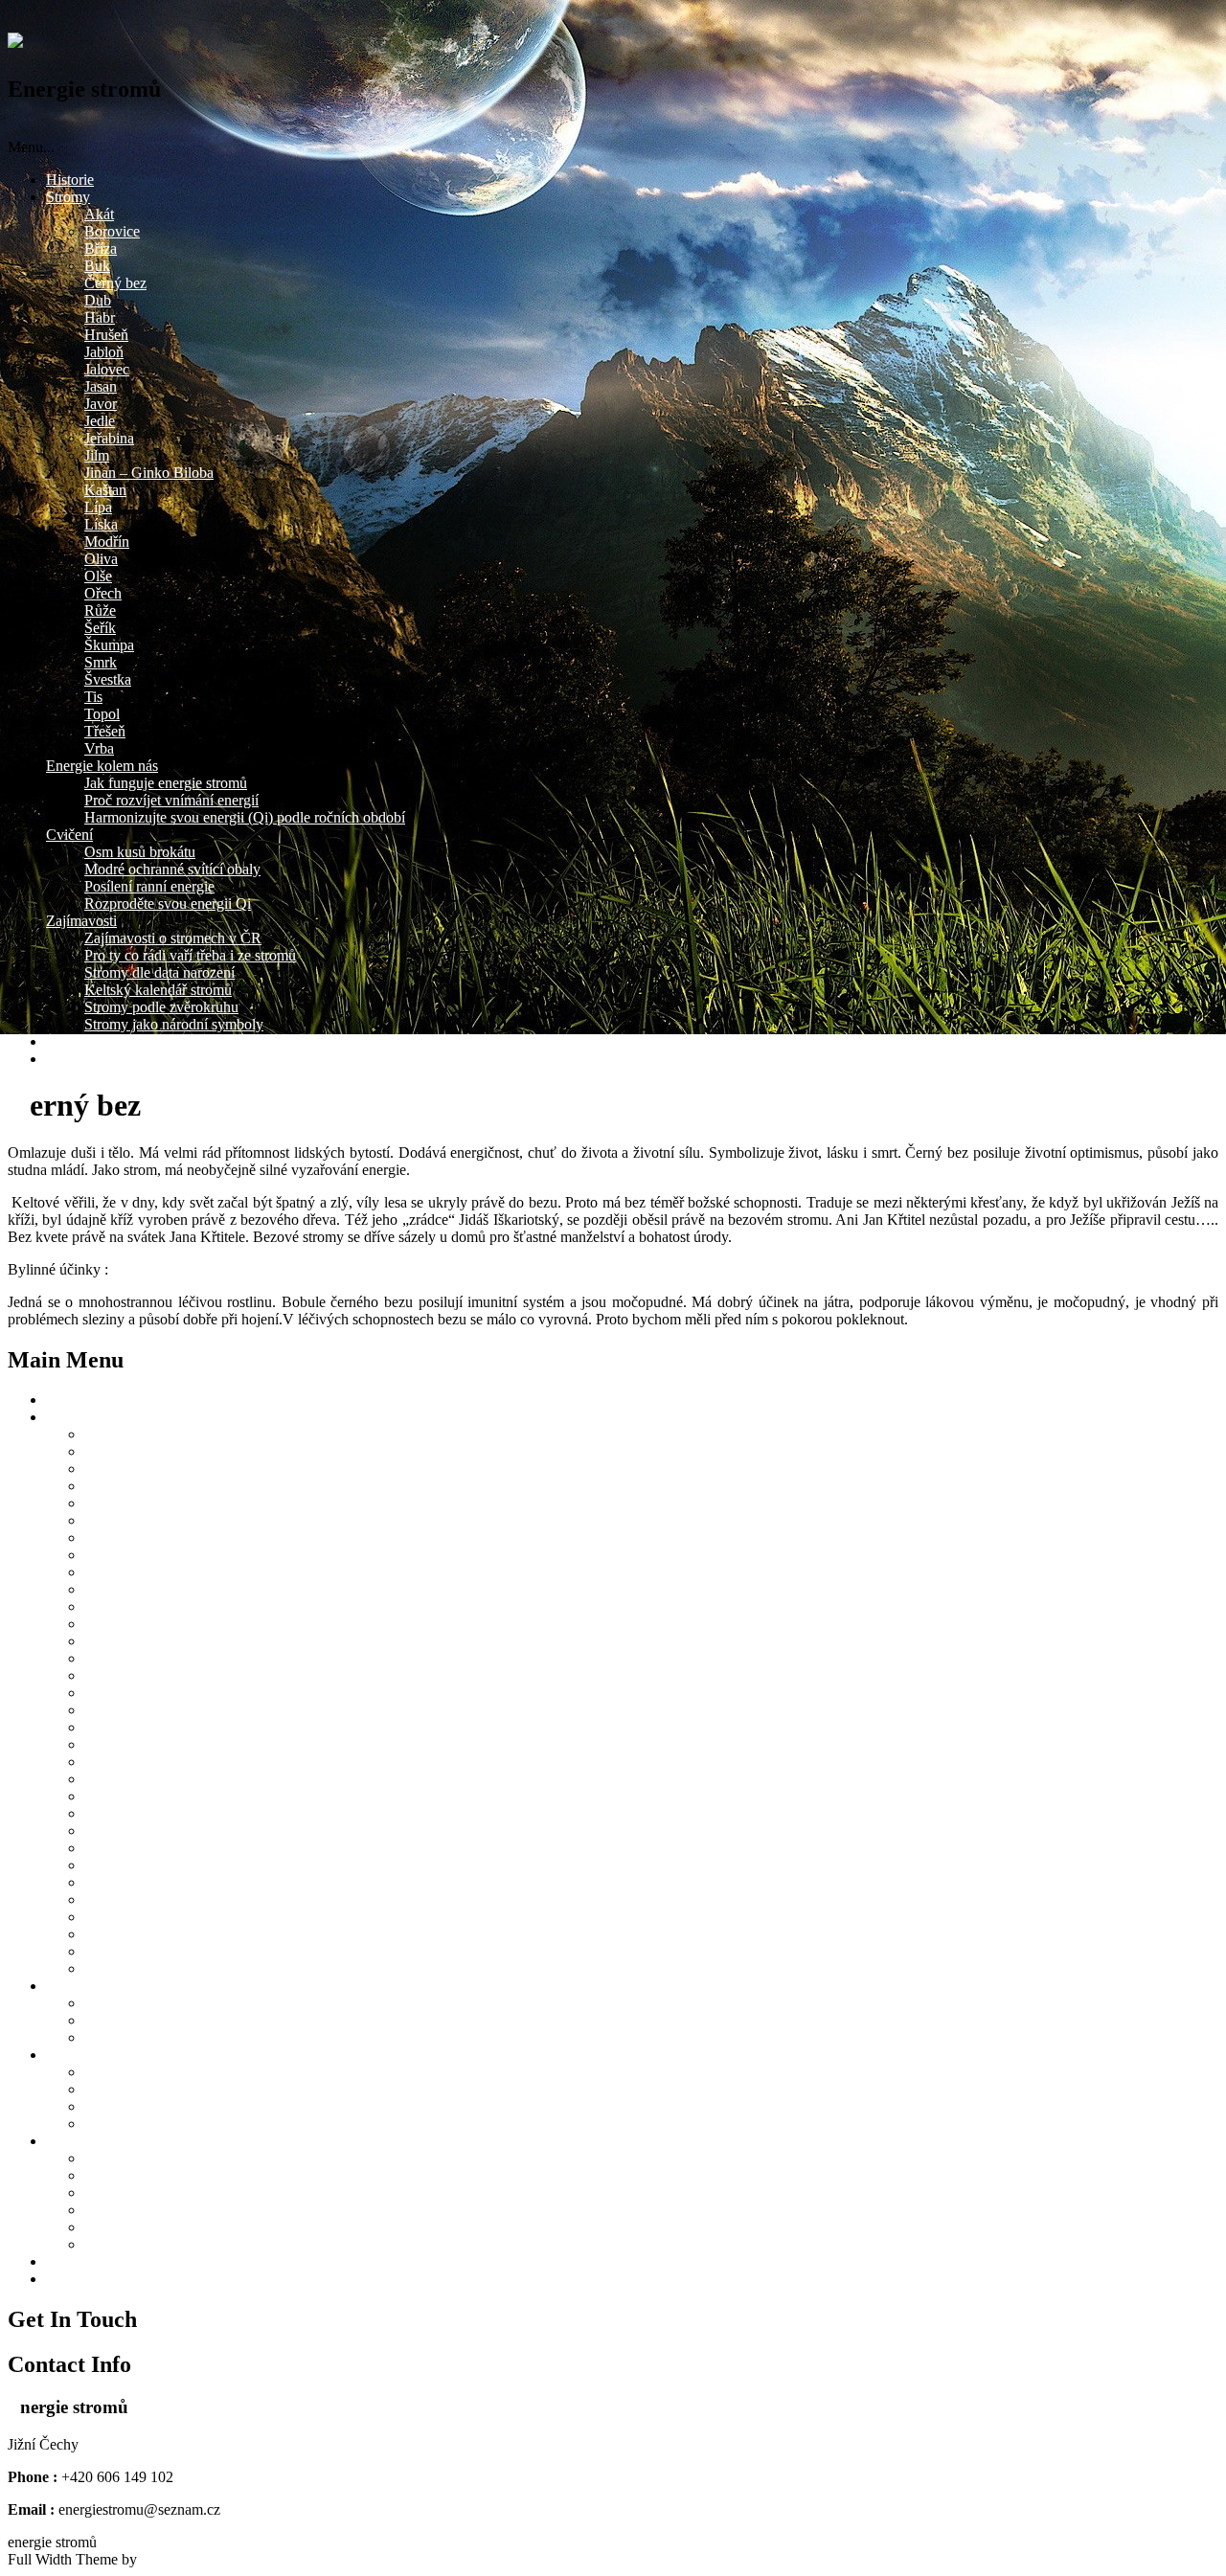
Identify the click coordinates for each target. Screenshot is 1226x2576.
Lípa (98, 507)
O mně (67, 1059)
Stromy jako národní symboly (174, 1024)
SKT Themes (182, 2559)
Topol (102, 714)
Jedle (100, 421)
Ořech (103, 593)
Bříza (101, 249)
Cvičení (69, 835)
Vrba (99, 748)
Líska (101, 524)
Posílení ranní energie (149, 886)
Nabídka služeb (93, 1041)
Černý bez (115, 283)
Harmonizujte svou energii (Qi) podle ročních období (245, 817)
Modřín (107, 542)
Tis (93, 697)
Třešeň (105, 731)
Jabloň (104, 352)
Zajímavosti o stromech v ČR (173, 938)
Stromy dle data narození (159, 972)
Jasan (101, 386)
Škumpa (109, 645)
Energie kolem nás (102, 766)
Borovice (112, 231)
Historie (70, 180)
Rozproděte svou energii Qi (168, 904)
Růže (100, 610)
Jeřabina (109, 438)
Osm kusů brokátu (140, 852)
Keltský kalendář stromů (158, 990)
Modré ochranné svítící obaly (172, 869)
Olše (98, 576)
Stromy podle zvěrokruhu (161, 1007)
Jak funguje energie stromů (166, 783)
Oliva (101, 559)
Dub (98, 300)
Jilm (97, 455)
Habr (100, 317)
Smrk (101, 662)
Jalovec (107, 369)
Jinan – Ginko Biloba (149, 473)
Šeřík (100, 628)
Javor (101, 404)
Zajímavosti (81, 921)
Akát (99, 214)
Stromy (68, 197)
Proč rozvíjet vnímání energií (171, 800)
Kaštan (105, 490)
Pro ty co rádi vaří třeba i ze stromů (190, 955)
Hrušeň (106, 335)
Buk (97, 266)
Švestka (108, 679)
